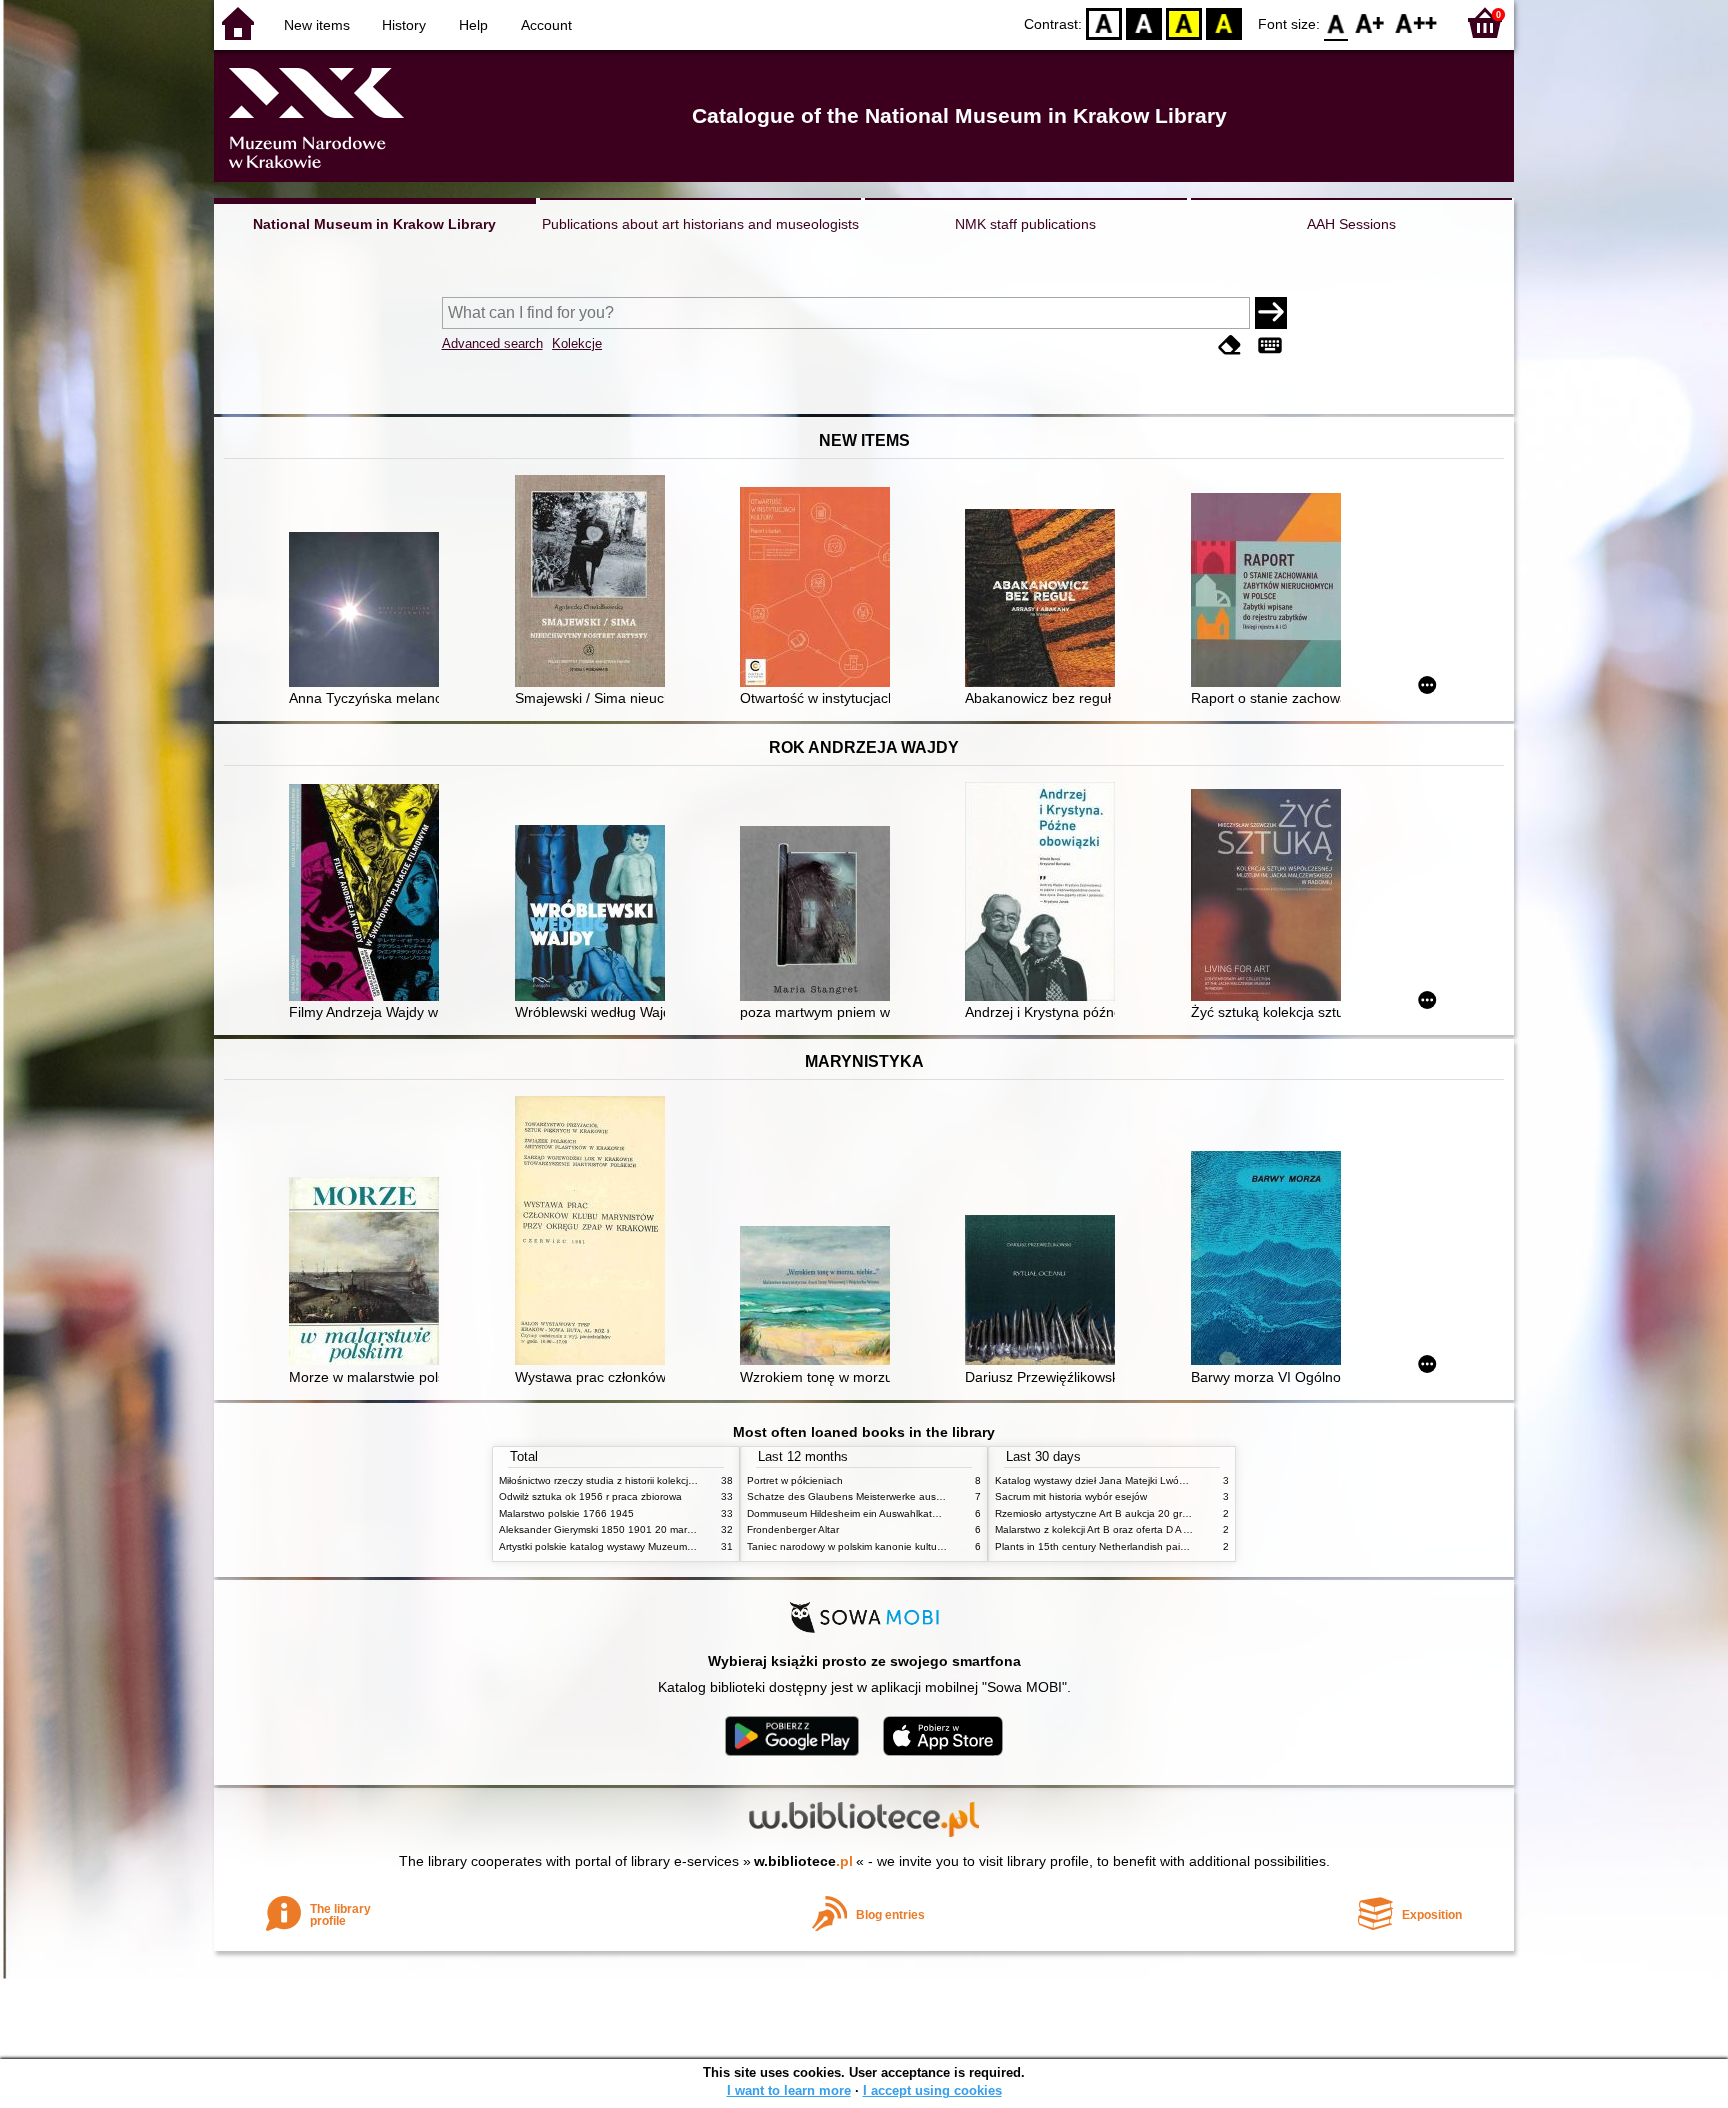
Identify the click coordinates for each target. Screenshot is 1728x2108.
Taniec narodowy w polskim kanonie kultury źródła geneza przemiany (905, 1546)
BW (1144, 22)
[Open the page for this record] (369, 611)
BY (1224, 22)
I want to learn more (789, 2090)
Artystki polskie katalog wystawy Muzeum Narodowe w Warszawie (649, 1546)
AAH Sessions (1351, 224)
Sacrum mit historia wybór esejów (1071, 1496)
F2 (1416, 22)
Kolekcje (577, 343)
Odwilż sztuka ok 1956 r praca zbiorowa (590, 1496)
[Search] (1271, 313)
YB (1184, 22)
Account (546, 25)
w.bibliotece (803, 1861)
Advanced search (492, 343)
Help (473, 25)
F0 (1336, 22)
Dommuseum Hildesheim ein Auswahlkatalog (849, 1513)
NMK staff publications (1025, 224)
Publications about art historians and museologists (700, 224)
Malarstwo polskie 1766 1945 (566, 1513)
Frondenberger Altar (793, 1529)
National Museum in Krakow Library (374, 224)
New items (317, 25)
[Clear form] (1230, 345)
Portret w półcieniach (795, 1480)
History (404, 25)
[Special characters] (1270, 345)
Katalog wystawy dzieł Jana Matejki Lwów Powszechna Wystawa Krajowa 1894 (1177, 1480)
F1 (1370, 22)
